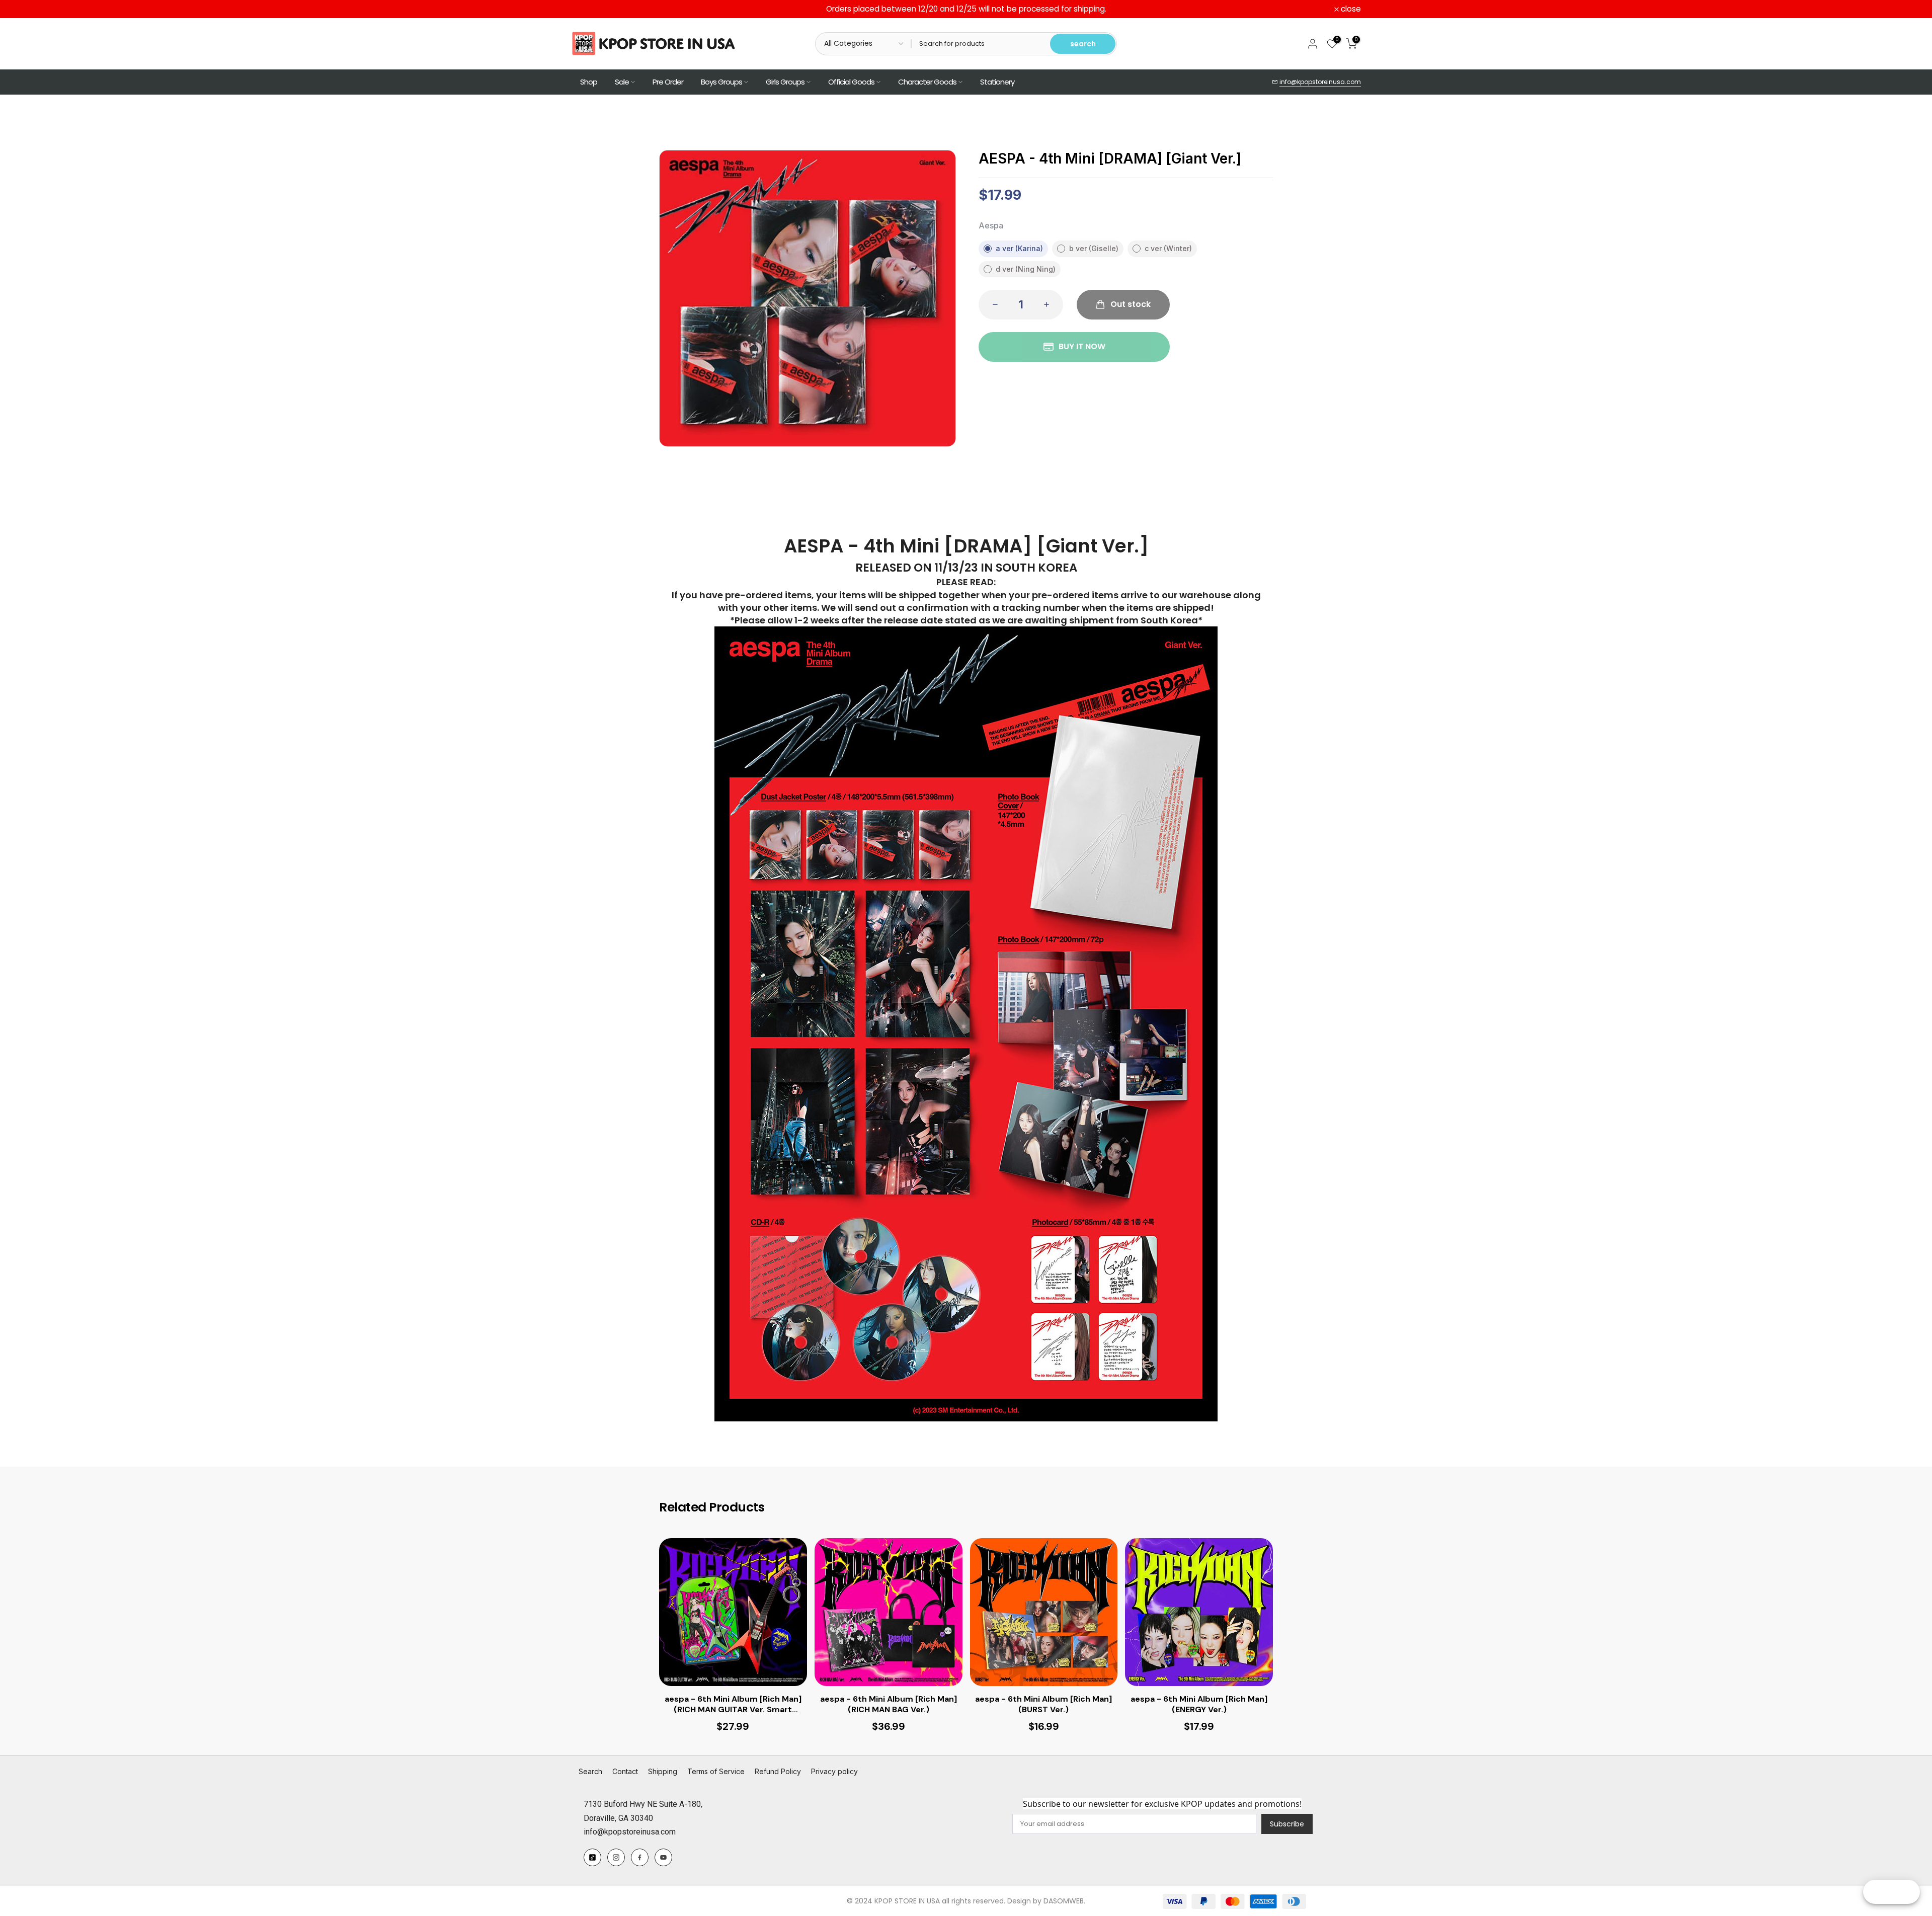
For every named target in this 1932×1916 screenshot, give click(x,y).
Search (590, 1771)
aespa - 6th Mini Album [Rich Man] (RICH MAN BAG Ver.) (889, 1704)
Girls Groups (785, 82)
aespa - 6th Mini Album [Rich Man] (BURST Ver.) (1043, 1704)
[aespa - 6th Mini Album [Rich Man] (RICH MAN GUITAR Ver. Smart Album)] (733, 1612)
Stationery (997, 82)
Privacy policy (834, 1771)
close (587, 9)
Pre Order (668, 82)
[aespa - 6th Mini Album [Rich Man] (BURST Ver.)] (1044, 1612)
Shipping (663, 1771)
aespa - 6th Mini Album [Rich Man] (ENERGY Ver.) (1199, 1704)
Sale (622, 82)
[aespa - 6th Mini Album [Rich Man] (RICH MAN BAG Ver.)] (889, 1612)
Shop (589, 82)
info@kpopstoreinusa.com (1320, 82)
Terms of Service (716, 1771)
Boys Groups (721, 82)
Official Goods (851, 82)
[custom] (592, 1857)
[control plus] (1050, 305)
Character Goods (927, 82)
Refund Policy (778, 1771)
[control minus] (992, 305)
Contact (625, 1771)
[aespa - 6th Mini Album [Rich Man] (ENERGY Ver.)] (1199, 1612)
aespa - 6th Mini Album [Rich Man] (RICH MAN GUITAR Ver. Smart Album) (733, 1705)
